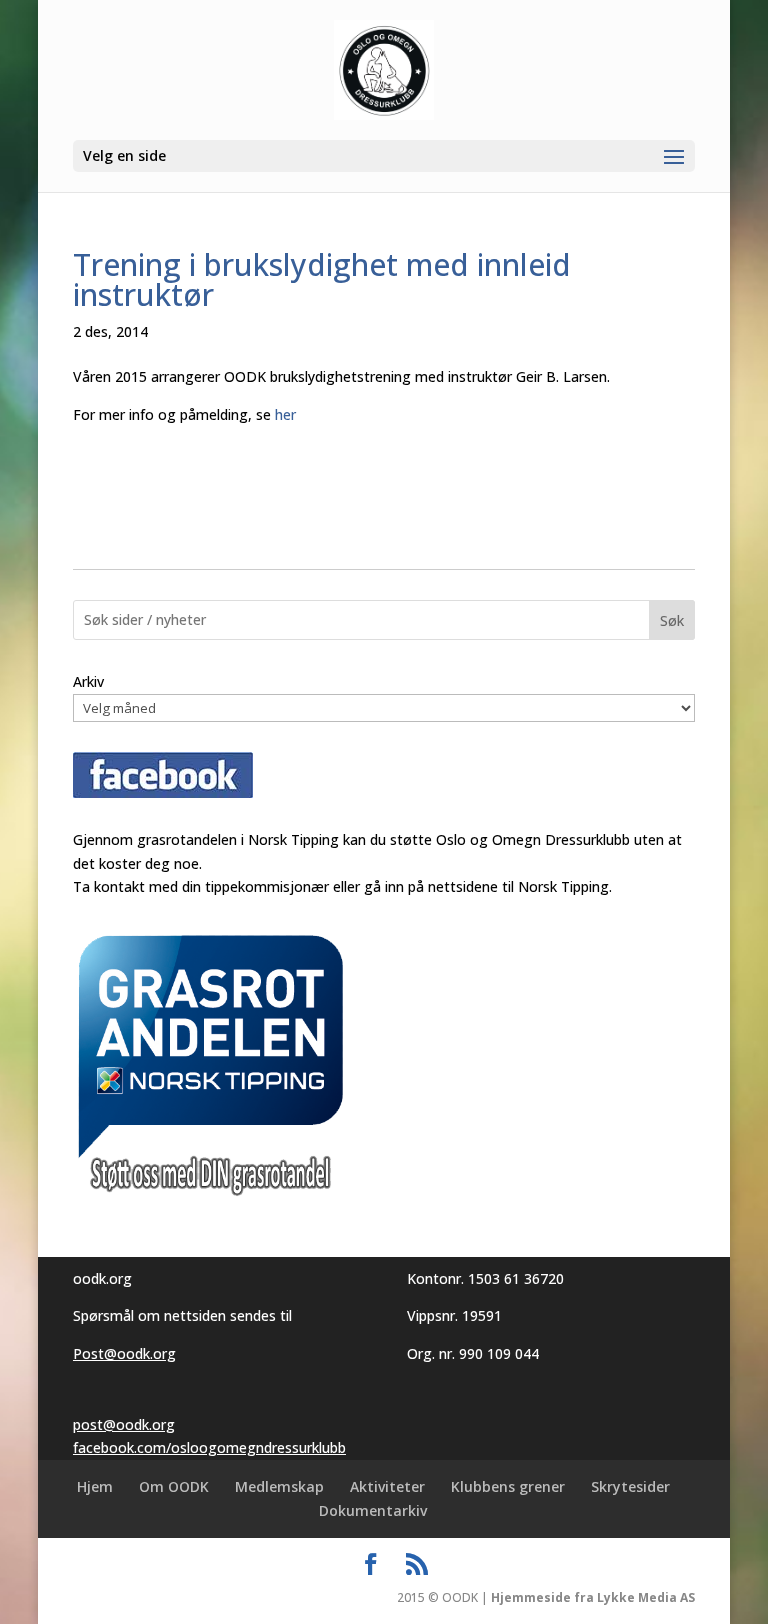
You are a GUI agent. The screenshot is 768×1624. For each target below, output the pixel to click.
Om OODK (174, 1486)
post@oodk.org (124, 1424)
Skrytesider (630, 1486)
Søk (672, 620)
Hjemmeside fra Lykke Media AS (593, 1597)
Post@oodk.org (124, 1353)
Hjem (95, 1486)
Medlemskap (279, 1486)
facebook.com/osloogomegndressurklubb (209, 1447)
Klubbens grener (508, 1486)
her (285, 414)
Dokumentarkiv (373, 1510)
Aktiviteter (387, 1486)
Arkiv (88, 681)
